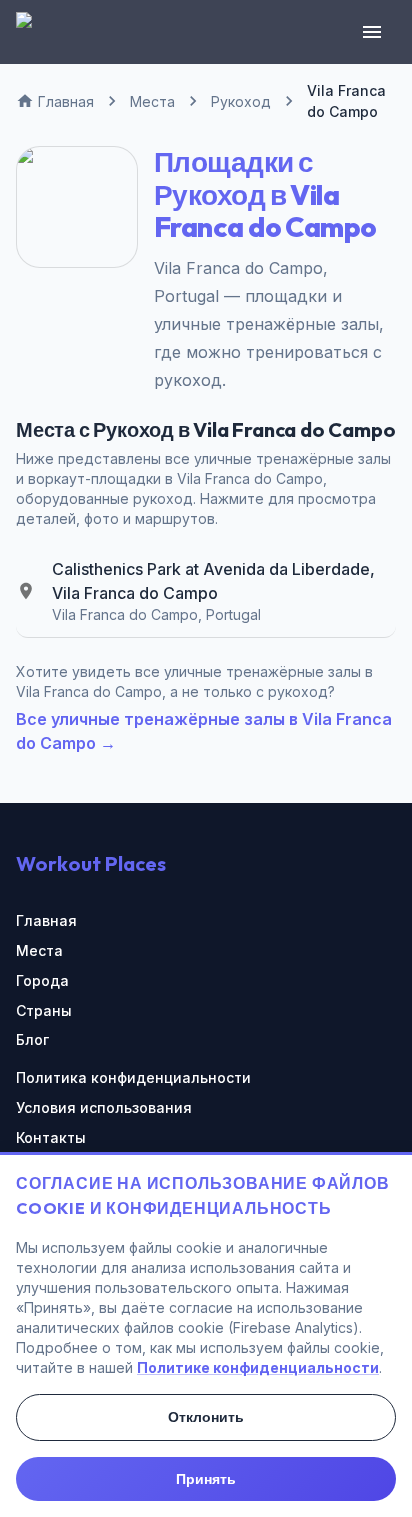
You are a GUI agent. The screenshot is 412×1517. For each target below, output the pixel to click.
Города (42, 980)
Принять (206, 1479)
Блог (32, 1039)
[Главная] (36, 32)
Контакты (51, 1137)
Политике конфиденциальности (258, 1367)
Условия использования (104, 1107)
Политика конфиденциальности (133, 1077)
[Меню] (372, 32)
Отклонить (206, 1417)
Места (39, 950)
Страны (44, 1010)
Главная (46, 920)
